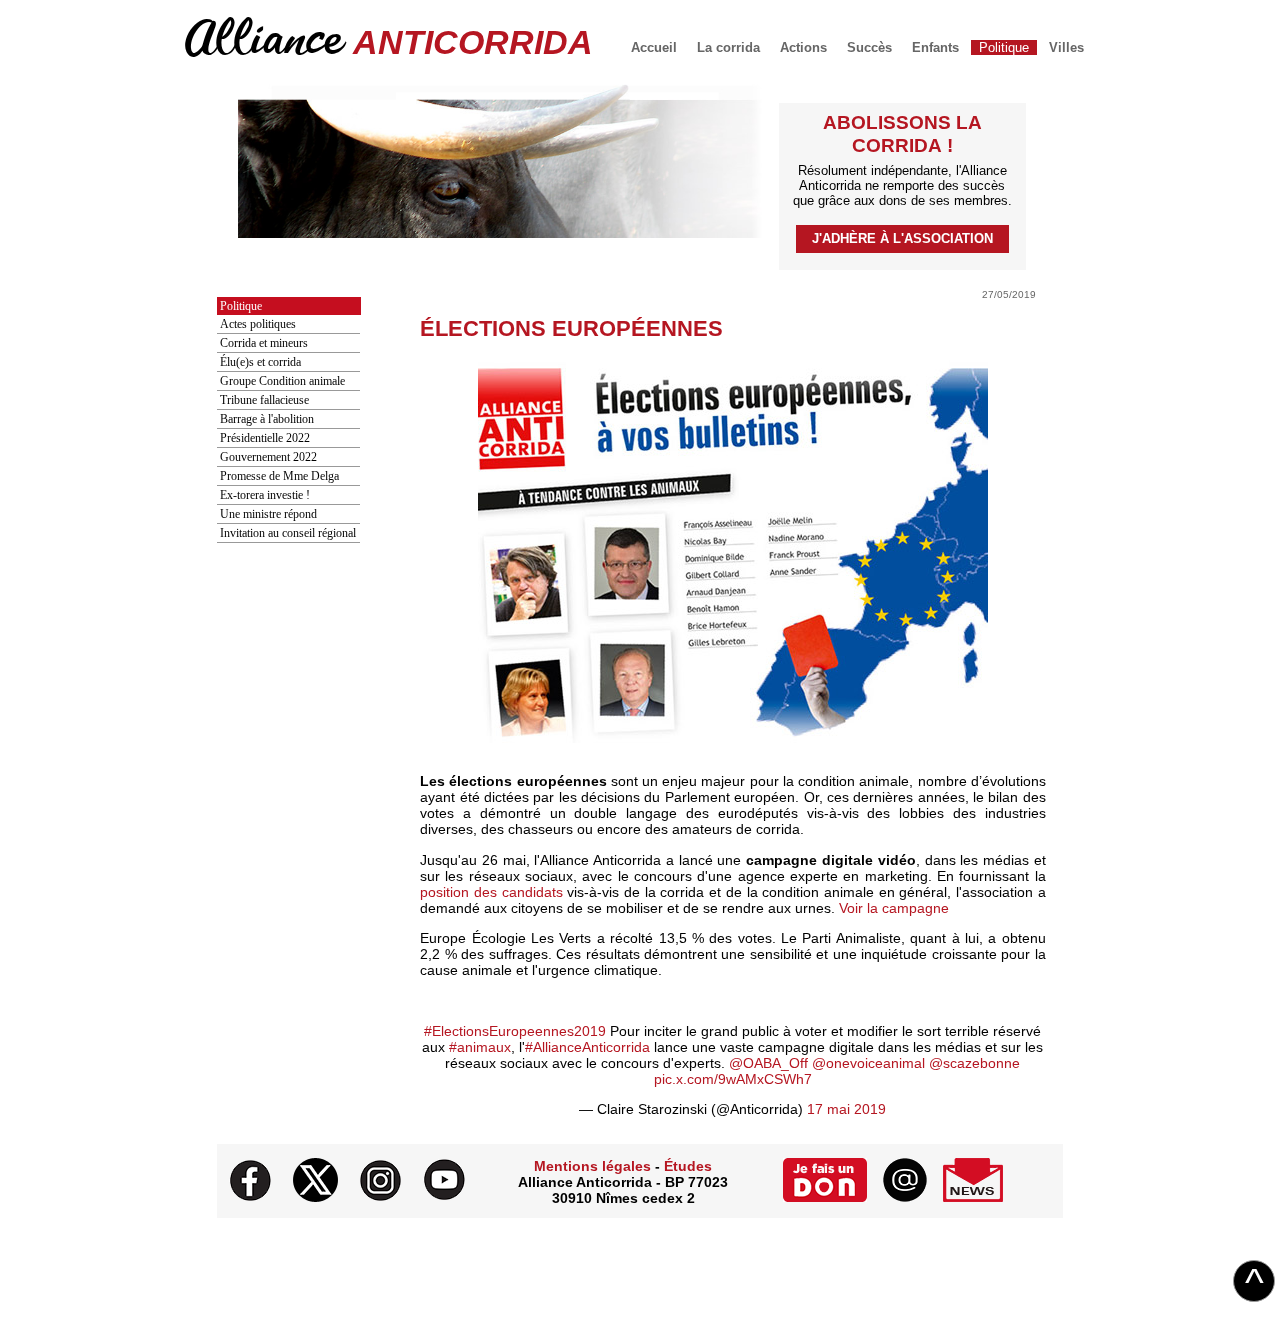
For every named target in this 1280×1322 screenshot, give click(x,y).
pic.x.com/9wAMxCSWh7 (733, 1079)
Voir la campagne (894, 908)
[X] (315, 1197)
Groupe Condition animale (282, 381)
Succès (869, 47)
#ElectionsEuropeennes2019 (515, 1031)
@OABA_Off (768, 1063)
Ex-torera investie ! (265, 495)
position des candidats (491, 892)
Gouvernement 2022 (268, 457)
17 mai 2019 (846, 1109)
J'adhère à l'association (902, 238)
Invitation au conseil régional (288, 533)
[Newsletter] (973, 1197)
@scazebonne (974, 1063)
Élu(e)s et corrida (260, 362)
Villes (1066, 47)
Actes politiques (258, 324)
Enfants (935, 47)
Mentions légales (592, 1166)
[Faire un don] (825, 1197)
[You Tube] (444, 1197)
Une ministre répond (268, 514)
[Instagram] (380, 1197)
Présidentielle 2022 (265, 438)
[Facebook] (250, 1197)
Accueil (654, 47)
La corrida (728, 47)
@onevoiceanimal (868, 1063)
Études (688, 1166)
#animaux (480, 1047)
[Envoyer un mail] (905, 1197)
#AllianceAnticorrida (587, 1047)
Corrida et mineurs (264, 343)
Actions (803, 47)
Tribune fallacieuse (264, 400)
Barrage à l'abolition (267, 419)
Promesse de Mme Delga (279, 476)
